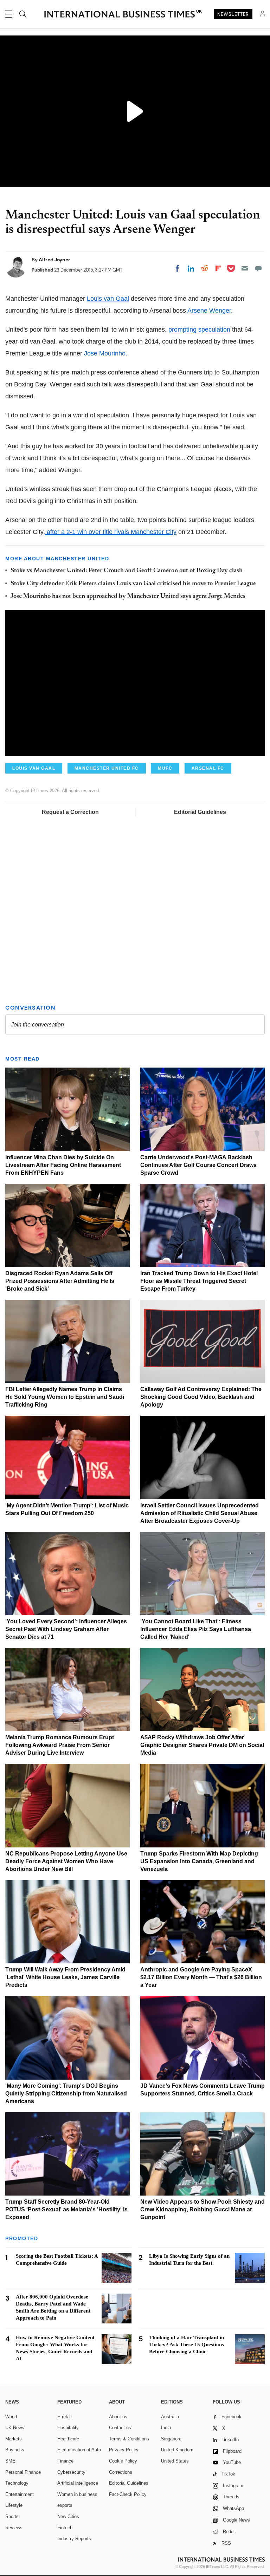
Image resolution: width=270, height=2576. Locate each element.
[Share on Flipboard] (218, 268)
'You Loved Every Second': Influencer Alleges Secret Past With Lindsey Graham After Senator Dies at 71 (66, 1629)
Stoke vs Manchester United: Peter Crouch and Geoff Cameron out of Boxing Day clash (127, 571)
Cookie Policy (123, 2461)
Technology (17, 2483)
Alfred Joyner (54, 260)
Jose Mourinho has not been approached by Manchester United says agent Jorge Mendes (128, 596)
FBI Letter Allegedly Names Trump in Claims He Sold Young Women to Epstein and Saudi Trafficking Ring (65, 1397)
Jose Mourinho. (106, 353)
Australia (170, 2417)
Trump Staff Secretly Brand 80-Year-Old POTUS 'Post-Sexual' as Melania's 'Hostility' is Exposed (66, 2209)
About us (118, 2417)
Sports (12, 2516)
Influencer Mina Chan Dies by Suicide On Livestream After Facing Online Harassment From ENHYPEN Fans (63, 1165)
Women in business (77, 2494)
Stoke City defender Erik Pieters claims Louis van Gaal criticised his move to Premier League (133, 584)
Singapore (171, 2439)
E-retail (65, 2417)
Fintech (65, 2528)
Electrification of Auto (79, 2450)
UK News (15, 2428)
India (166, 2428)
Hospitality (68, 2428)
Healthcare (68, 2439)
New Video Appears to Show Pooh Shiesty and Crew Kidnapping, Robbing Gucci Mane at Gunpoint (202, 2209)
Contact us (120, 2428)
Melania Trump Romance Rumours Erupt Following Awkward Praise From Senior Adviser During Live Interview (60, 1745)
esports (65, 2505)
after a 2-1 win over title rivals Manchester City (111, 532)
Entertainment (20, 2494)
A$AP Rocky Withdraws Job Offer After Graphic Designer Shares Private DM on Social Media (202, 1745)
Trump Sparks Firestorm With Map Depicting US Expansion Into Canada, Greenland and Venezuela (199, 1861)
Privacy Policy (124, 2450)
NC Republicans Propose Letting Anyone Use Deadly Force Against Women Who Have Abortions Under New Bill (66, 1861)
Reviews (14, 2528)
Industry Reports (74, 2539)
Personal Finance (23, 2472)
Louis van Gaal (108, 299)
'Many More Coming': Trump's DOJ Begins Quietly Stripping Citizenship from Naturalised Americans (66, 2094)
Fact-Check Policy (128, 2494)
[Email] (245, 268)
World (11, 2417)
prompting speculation (199, 330)
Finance (65, 2461)
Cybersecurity (71, 2472)
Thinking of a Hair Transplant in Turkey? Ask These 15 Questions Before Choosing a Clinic (187, 2345)
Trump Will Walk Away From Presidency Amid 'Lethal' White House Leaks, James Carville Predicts (65, 1977)
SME (10, 2461)
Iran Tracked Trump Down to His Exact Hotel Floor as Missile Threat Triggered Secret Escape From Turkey (199, 1281)
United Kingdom (177, 2450)
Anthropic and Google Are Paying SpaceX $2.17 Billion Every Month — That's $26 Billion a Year (201, 1977)
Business (15, 2450)
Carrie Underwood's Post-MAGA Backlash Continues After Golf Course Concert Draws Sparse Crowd (198, 1165)
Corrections (121, 2472)
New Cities (68, 2516)
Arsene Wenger (209, 311)
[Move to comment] (258, 268)
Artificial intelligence (78, 2483)
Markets (14, 2439)
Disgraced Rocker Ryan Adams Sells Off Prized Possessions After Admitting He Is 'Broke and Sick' (60, 1281)
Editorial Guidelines (200, 812)
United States (175, 2461)
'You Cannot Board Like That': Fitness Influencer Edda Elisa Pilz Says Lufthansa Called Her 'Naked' (196, 1629)
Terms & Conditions (129, 2439)
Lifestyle (14, 2505)
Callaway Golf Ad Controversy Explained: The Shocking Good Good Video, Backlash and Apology (201, 1397)
